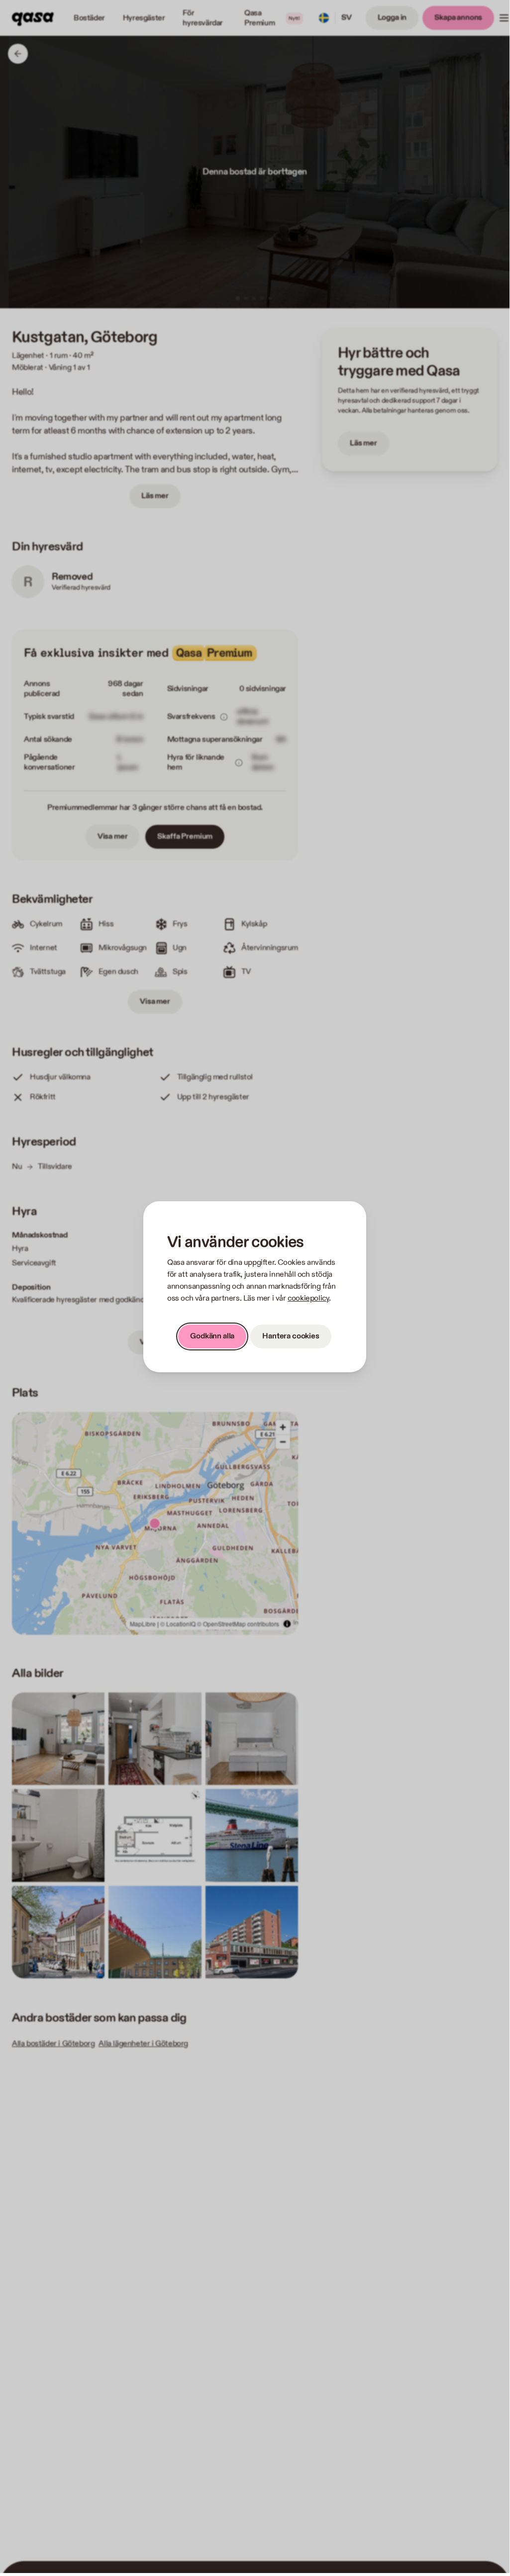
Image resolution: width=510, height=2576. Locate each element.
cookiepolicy (308, 1298)
